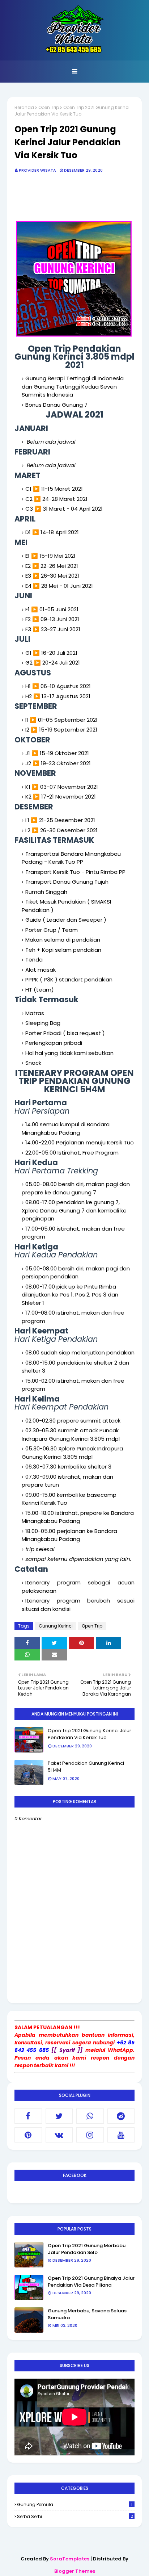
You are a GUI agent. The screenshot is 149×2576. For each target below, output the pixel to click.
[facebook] (28, 2116)
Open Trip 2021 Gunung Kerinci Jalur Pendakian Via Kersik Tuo (90, 1734)
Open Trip (49, 107)
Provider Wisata (37, 170)
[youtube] (121, 2135)
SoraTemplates (70, 2559)
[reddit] (121, 2116)
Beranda (24, 107)
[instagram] (90, 2135)
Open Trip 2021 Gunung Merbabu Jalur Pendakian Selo (87, 2249)
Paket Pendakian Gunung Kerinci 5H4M (86, 1767)
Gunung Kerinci (56, 1626)
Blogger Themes (75, 2571)
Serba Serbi (75, 2516)
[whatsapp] (90, 2116)
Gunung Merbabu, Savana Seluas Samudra (87, 2314)
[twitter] (59, 2116)
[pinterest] (28, 2135)
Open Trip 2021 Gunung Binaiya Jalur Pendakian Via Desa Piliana (91, 2282)
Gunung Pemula (75, 2504)
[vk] (59, 2135)
